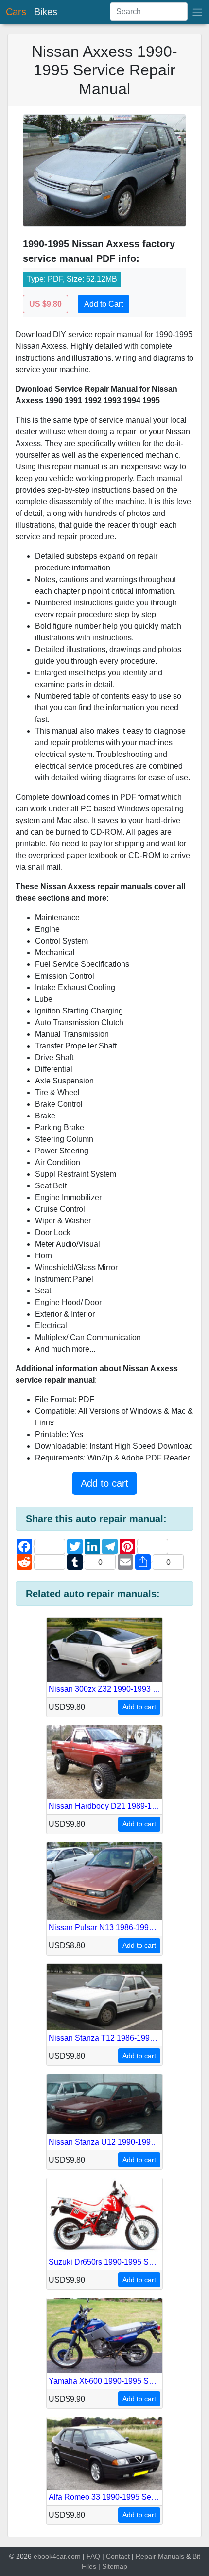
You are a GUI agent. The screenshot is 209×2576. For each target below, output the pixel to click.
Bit (196, 2556)
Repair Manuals (160, 2556)
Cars (16, 12)
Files (89, 2566)
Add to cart (104, 1483)
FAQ (93, 2556)
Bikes (46, 12)
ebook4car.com (57, 2556)
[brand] (197, 12)
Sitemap (115, 2566)
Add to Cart (104, 304)
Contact (118, 2556)
